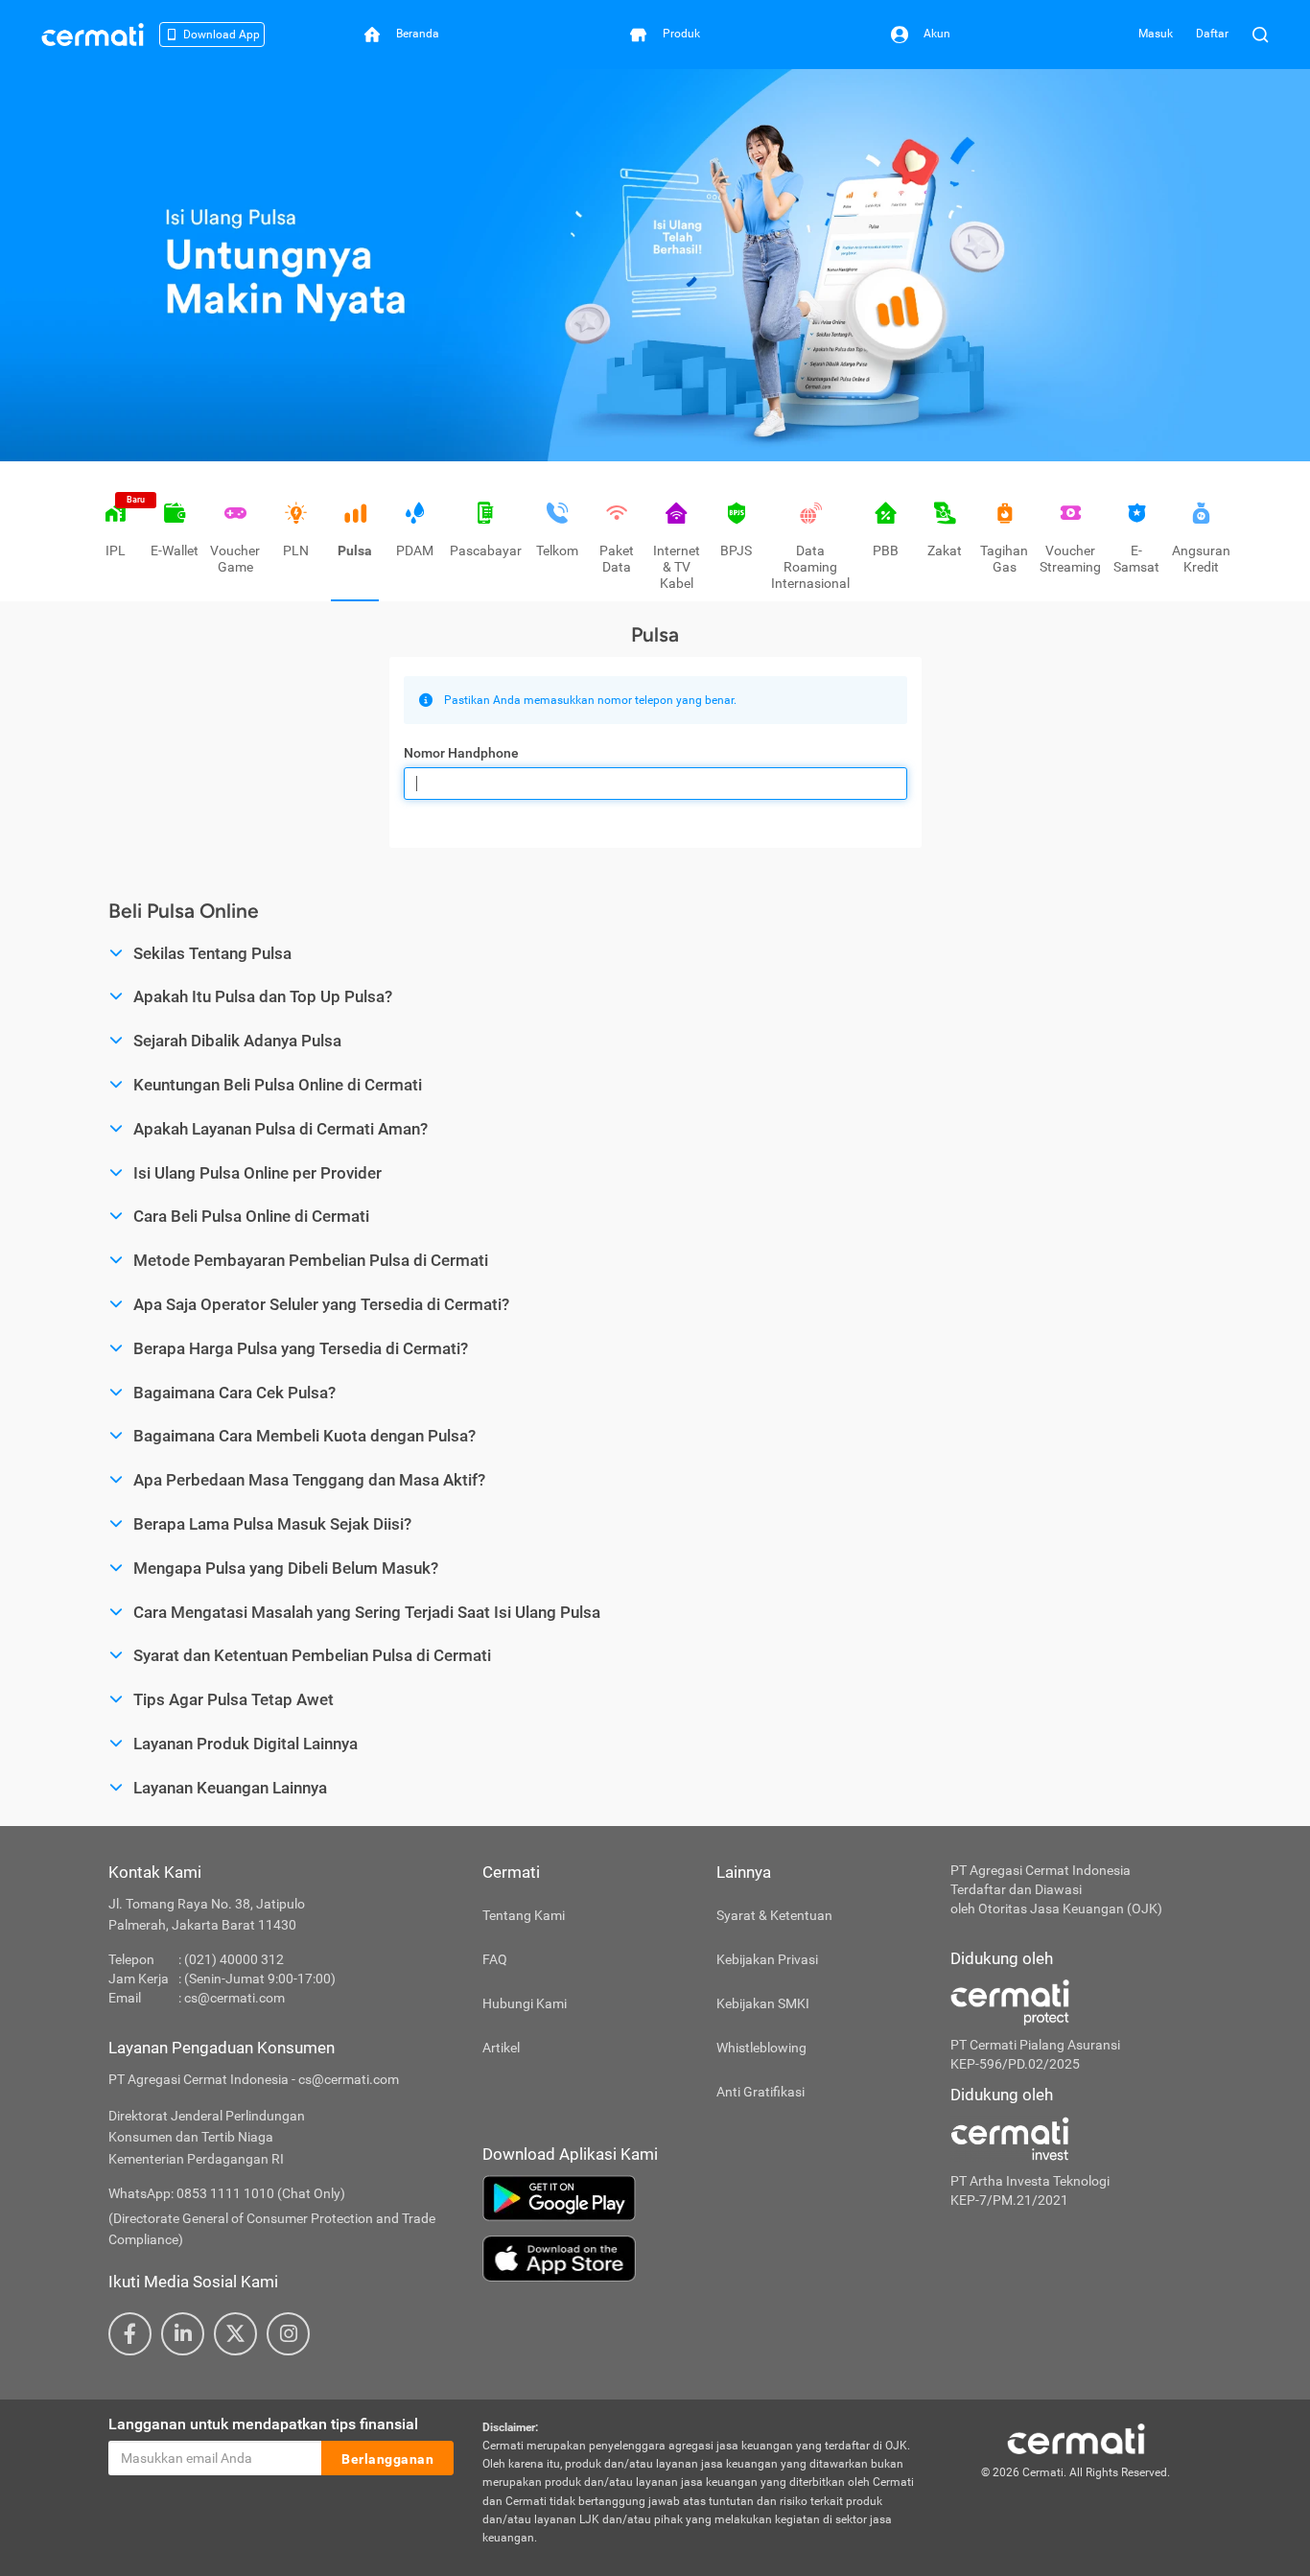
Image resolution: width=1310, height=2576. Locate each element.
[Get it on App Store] (702, 2259)
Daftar (1212, 34)
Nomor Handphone (461, 753)
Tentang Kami (524, 1915)
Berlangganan (387, 2459)
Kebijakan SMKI (763, 2003)
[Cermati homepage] (1076, 2438)
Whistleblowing (761, 2048)
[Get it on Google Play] (702, 2198)
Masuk (1156, 34)
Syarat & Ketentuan (774, 1915)
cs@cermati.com (234, 1998)
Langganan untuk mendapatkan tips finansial (263, 2424)
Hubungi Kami (525, 2003)
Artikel (501, 2048)
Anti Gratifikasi (760, 2092)
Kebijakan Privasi (767, 1959)
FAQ (495, 1959)
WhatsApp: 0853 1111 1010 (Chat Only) (227, 2193)
